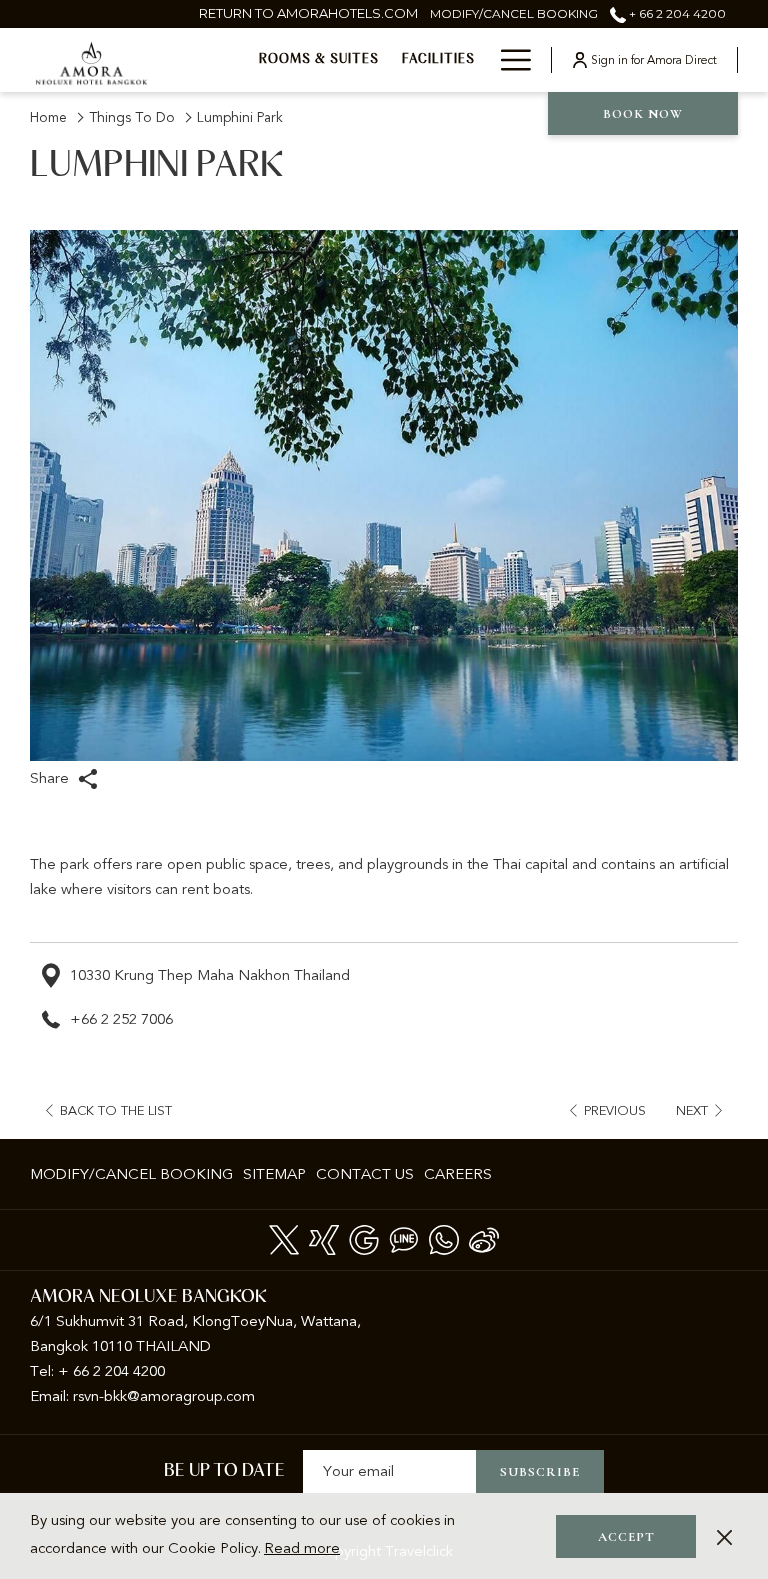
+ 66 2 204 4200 (676, 13)
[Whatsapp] (444, 1238)
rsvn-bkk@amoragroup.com (164, 1396)
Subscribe (540, 1472)
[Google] (364, 1238)
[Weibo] (484, 1238)
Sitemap (274, 1174)
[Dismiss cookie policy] (724, 1536)
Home (48, 117)
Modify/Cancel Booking (131, 1174)
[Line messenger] (404, 1238)
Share (51, 778)
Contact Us (365, 1174)
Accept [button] (626, 1537)
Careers (458, 1174)
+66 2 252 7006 (121, 1019)
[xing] (324, 1238)
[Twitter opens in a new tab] (284, 1238)
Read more (302, 1548)
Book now (643, 114)
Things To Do (132, 117)
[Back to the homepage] (91, 62)
